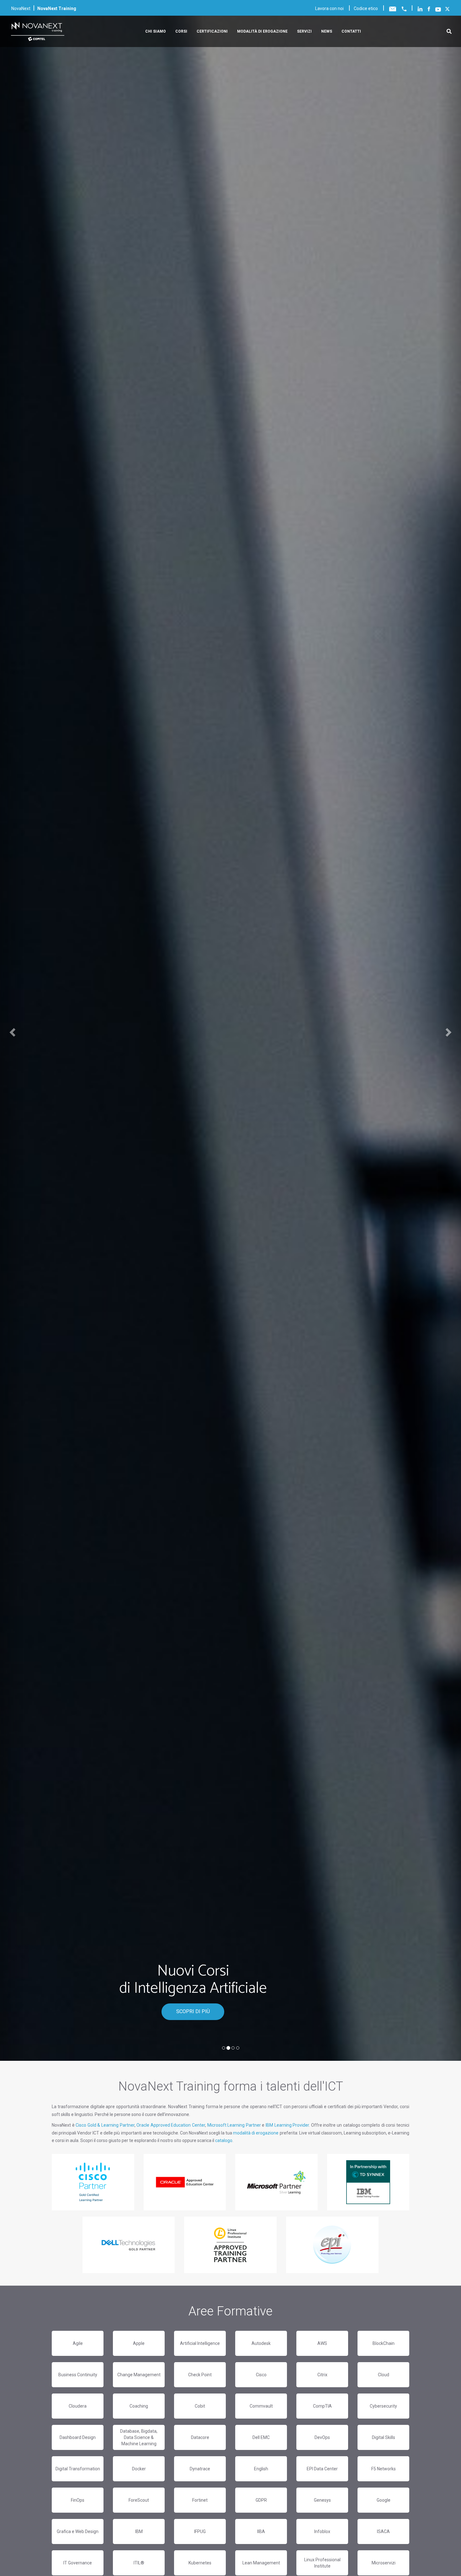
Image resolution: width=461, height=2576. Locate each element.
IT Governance (78, 2563)
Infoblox (322, 2531)
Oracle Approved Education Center (171, 2125)
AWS (322, 2343)
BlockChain (384, 2343)
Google (384, 2500)
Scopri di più (193, 2011)
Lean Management (261, 2563)
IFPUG (200, 2531)
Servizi (304, 31)
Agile (78, 2343)
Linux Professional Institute (322, 2563)
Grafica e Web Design (78, 2531)
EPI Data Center (322, 2469)
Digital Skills (384, 2437)
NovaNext (21, 8)
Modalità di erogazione (262, 31)
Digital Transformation (78, 2469)
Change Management (139, 2375)
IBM (139, 2531)
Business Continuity (78, 2375)
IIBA (261, 2531)
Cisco (261, 2375)
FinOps (78, 2500)
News (327, 31)
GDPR (261, 2500)
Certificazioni (212, 31)
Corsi (181, 31)
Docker (139, 2469)
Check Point (200, 2375)
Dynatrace (200, 2469)
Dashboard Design (78, 2437)
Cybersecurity (383, 2406)
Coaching (139, 2406)
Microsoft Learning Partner (234, 2125)
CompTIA (322, 2406)
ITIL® (139, 2563)
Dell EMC (261, 2437)
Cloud (384, 2375)
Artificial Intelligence (200, 2343)
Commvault (261, 2406)
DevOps (322, 2437)
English (261, 2469)
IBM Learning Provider (287, 2125)
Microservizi (384, 2563)
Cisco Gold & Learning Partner (105, 2125)
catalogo (224, 2140)
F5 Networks (384, 2469)
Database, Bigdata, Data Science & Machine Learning (139, 2437)
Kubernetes (200, 2563)
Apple (139, 2343)
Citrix (322, 2375)
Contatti (351, 31)
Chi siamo (156, 31)
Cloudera (78, 2406)
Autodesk (261, 2343)
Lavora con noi (329, 8)
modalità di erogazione (256, 2133)
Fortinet (200, 2500)
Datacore (200, 2437)
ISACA (383, 2531)
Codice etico (366, 8)
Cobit (200, 2406)
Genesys (322, 2500)
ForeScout (139, 2500)
